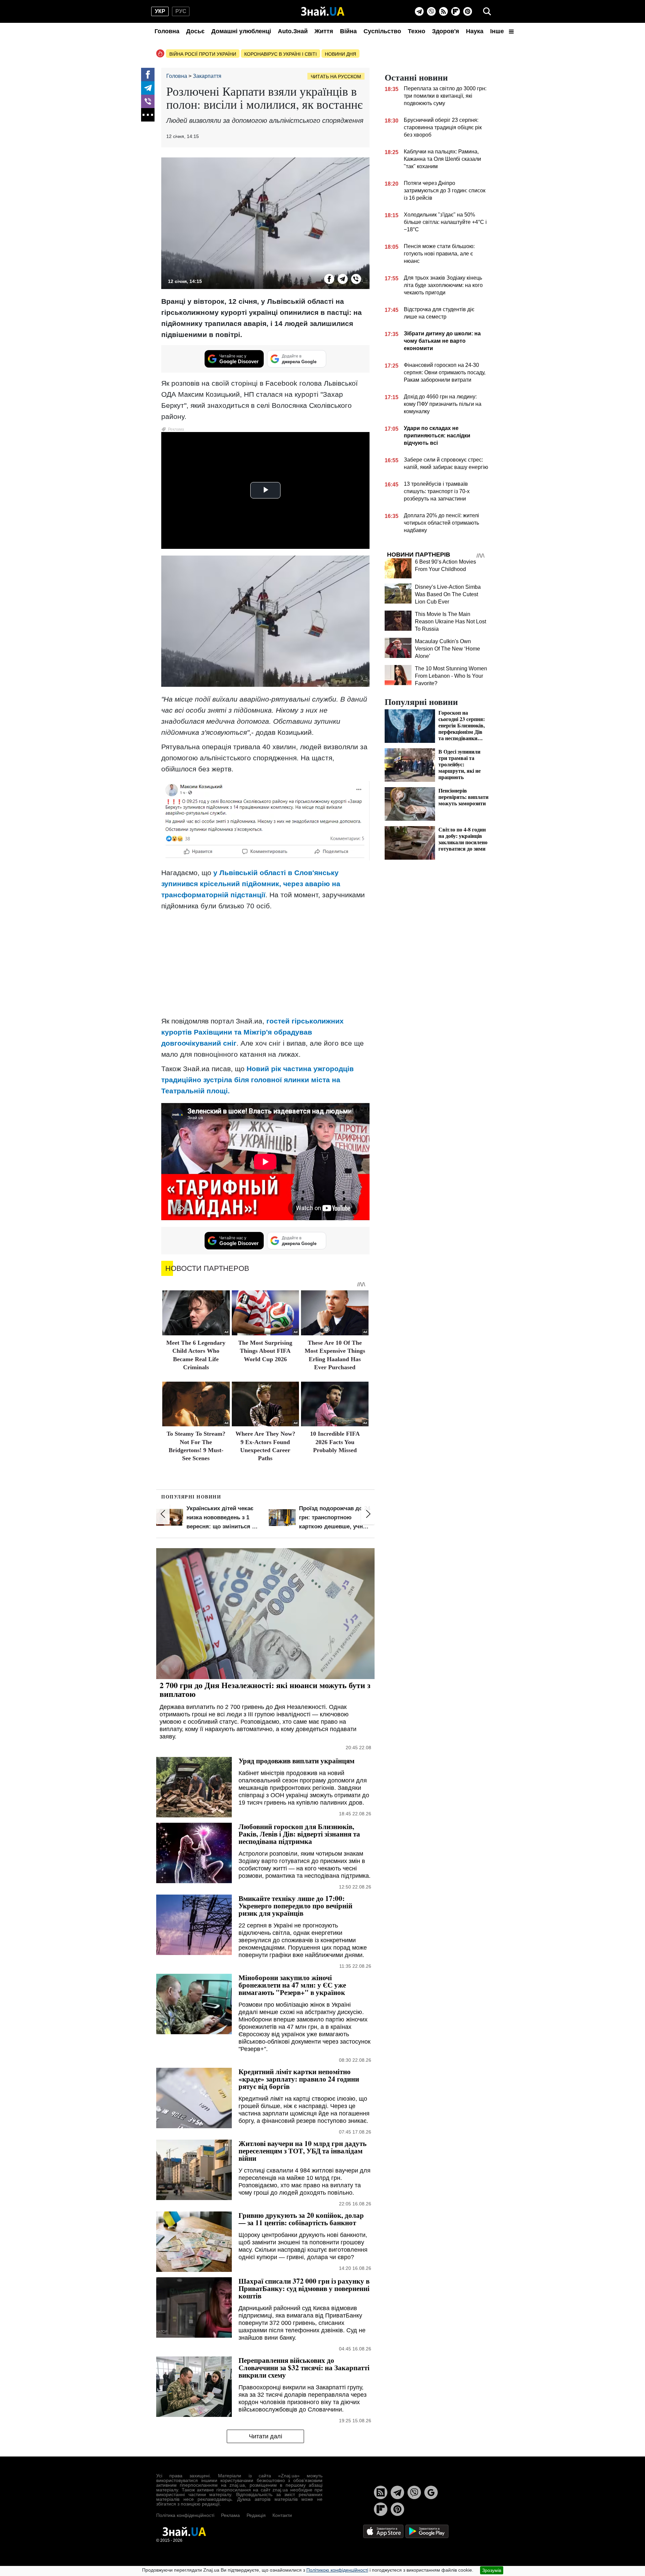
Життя (324, 31)
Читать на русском (336, 77)
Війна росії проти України (203, 54)
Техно (417, 31)
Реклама (230, 2515)
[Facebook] (148, 75)
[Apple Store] (384, 2531)
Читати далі (266, 2436)
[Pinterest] (468, 11)
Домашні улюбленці (241, 31)
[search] (487, 11)
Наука (475, 31)
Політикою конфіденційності (337, 2570)
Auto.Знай (293, 31)
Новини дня (340, 54)
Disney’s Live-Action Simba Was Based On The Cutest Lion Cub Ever (448, 594)
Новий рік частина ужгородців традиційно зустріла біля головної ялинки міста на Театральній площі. (257, 1080)
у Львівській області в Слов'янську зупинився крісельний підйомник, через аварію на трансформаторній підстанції (251, 884)
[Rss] (443, 11)
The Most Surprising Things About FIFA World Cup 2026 (265, 1351)
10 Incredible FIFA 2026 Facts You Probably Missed (335, 1442)
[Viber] (431, 11)
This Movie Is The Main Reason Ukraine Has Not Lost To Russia (450, 622)
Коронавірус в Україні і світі (281, 54)
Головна (167, 31)
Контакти (282, 2515)
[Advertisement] (265, 963)
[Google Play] (427, 2531)
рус (181, 11)
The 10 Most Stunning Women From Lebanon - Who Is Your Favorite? (451, 676)
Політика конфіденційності (185, 2515)
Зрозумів (492, 2570)
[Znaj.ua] (323, 11)
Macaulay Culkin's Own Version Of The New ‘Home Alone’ (447, 649)
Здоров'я (446, 31)
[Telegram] (419, 11)
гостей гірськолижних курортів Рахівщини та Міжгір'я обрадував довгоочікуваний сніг (252, 1032)
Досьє (195, 31)
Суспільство (382, 31)
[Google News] (431, 2492)
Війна (348, 31)
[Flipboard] (456, 11)
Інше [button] (498, 31)
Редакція (256, 2515)
